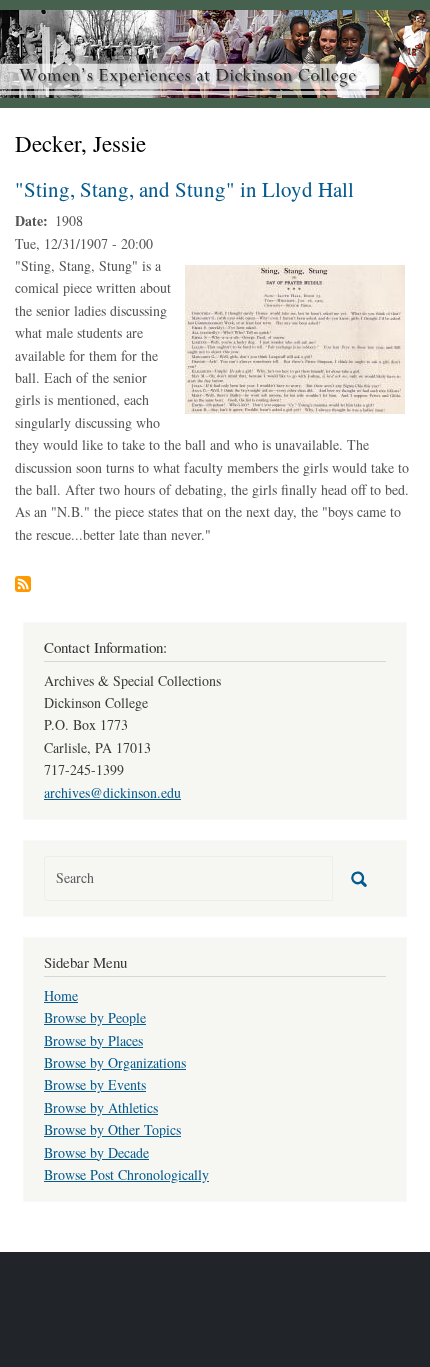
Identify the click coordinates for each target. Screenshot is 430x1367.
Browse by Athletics (101, 1107)
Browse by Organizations (115, 1062)
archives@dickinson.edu (112, 792)
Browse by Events (95, 1084)
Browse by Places (93, 1040)
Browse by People (95, 1017)
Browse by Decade (96, 1152)
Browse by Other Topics (112, 1129)
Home (61, 995)
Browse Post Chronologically (126, 1174)
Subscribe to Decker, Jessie (23, 584)
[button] (295, 337)
